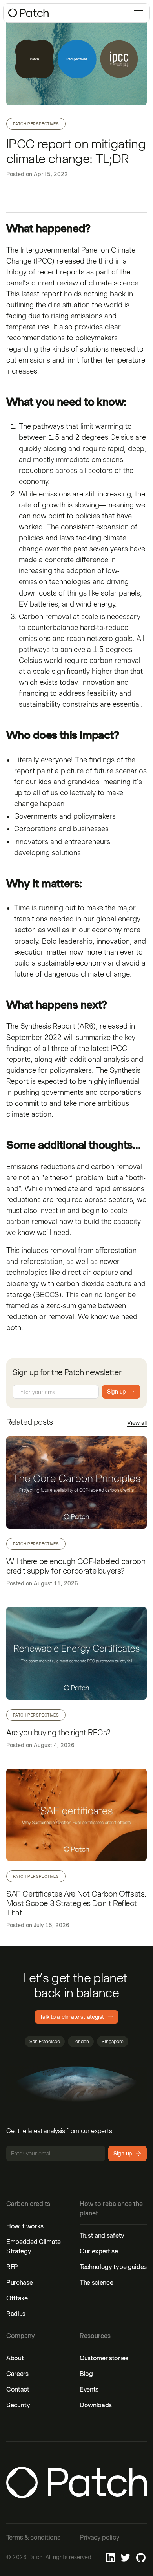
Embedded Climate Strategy (34, 2247)
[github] (141, 2558)
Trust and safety (102, 2236)
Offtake (17, 2298)
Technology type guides (113, 2267)
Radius (16, 2314)
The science (96, 2283)
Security (18, 2405)
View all (137, 1423)
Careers (17, 2374)
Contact (18, 2389)
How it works (25, 2226)
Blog (86, 2374)
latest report (43, 294)
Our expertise (99, 2251)
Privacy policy (100, 2537)
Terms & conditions (33, 2537)
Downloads (96, 2405)
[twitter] (126, 2558)
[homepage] (29, 13)
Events (89, 2389)
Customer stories (104, 2358)
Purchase (19, 2283)
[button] (137, 13)
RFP (12, 2267)
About (15, 2358)
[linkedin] (111, 2558)
